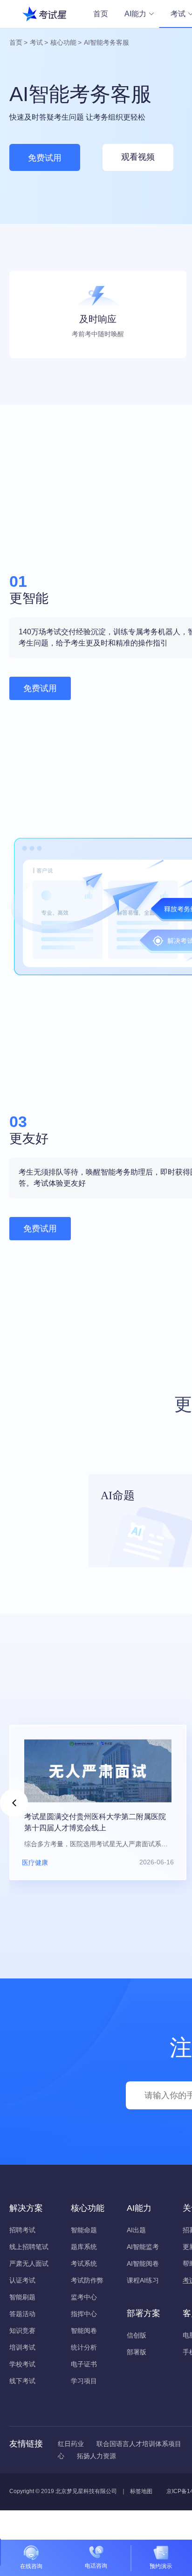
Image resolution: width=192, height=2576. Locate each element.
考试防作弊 (87, 2280)
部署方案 (144, 2313)
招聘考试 (22, 2230)
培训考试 (22, 2347)
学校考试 (22, 2364)
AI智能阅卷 (143, 2263)
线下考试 (22, 2381)
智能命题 (84, 2230)
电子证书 (84, 2364)
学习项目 (84, 2381)
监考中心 (84, 2297)
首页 (101, 14)
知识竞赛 (22, 2331)
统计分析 (84, 2347)
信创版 (137, 2335)
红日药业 (71, 2444)
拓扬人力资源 (96, 2456)
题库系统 (84, 2247)
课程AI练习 (143, 2280)
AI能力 (135, 14)
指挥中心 (84, 2314)
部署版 (137, 2352)
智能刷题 (22, 2297)
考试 (36, 42)
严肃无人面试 (29, 2263)
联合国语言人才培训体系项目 (139, 2444)
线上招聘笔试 (29, 2247)
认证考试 (22, 2280)
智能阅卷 (84, 2331)
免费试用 (45, 158)
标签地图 (141, 2491)
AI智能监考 (143, 2247)
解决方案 (26, 2208)
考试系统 (84, 2263)
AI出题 (136, 2230)
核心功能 (63, 42)
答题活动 (22, 2314)
